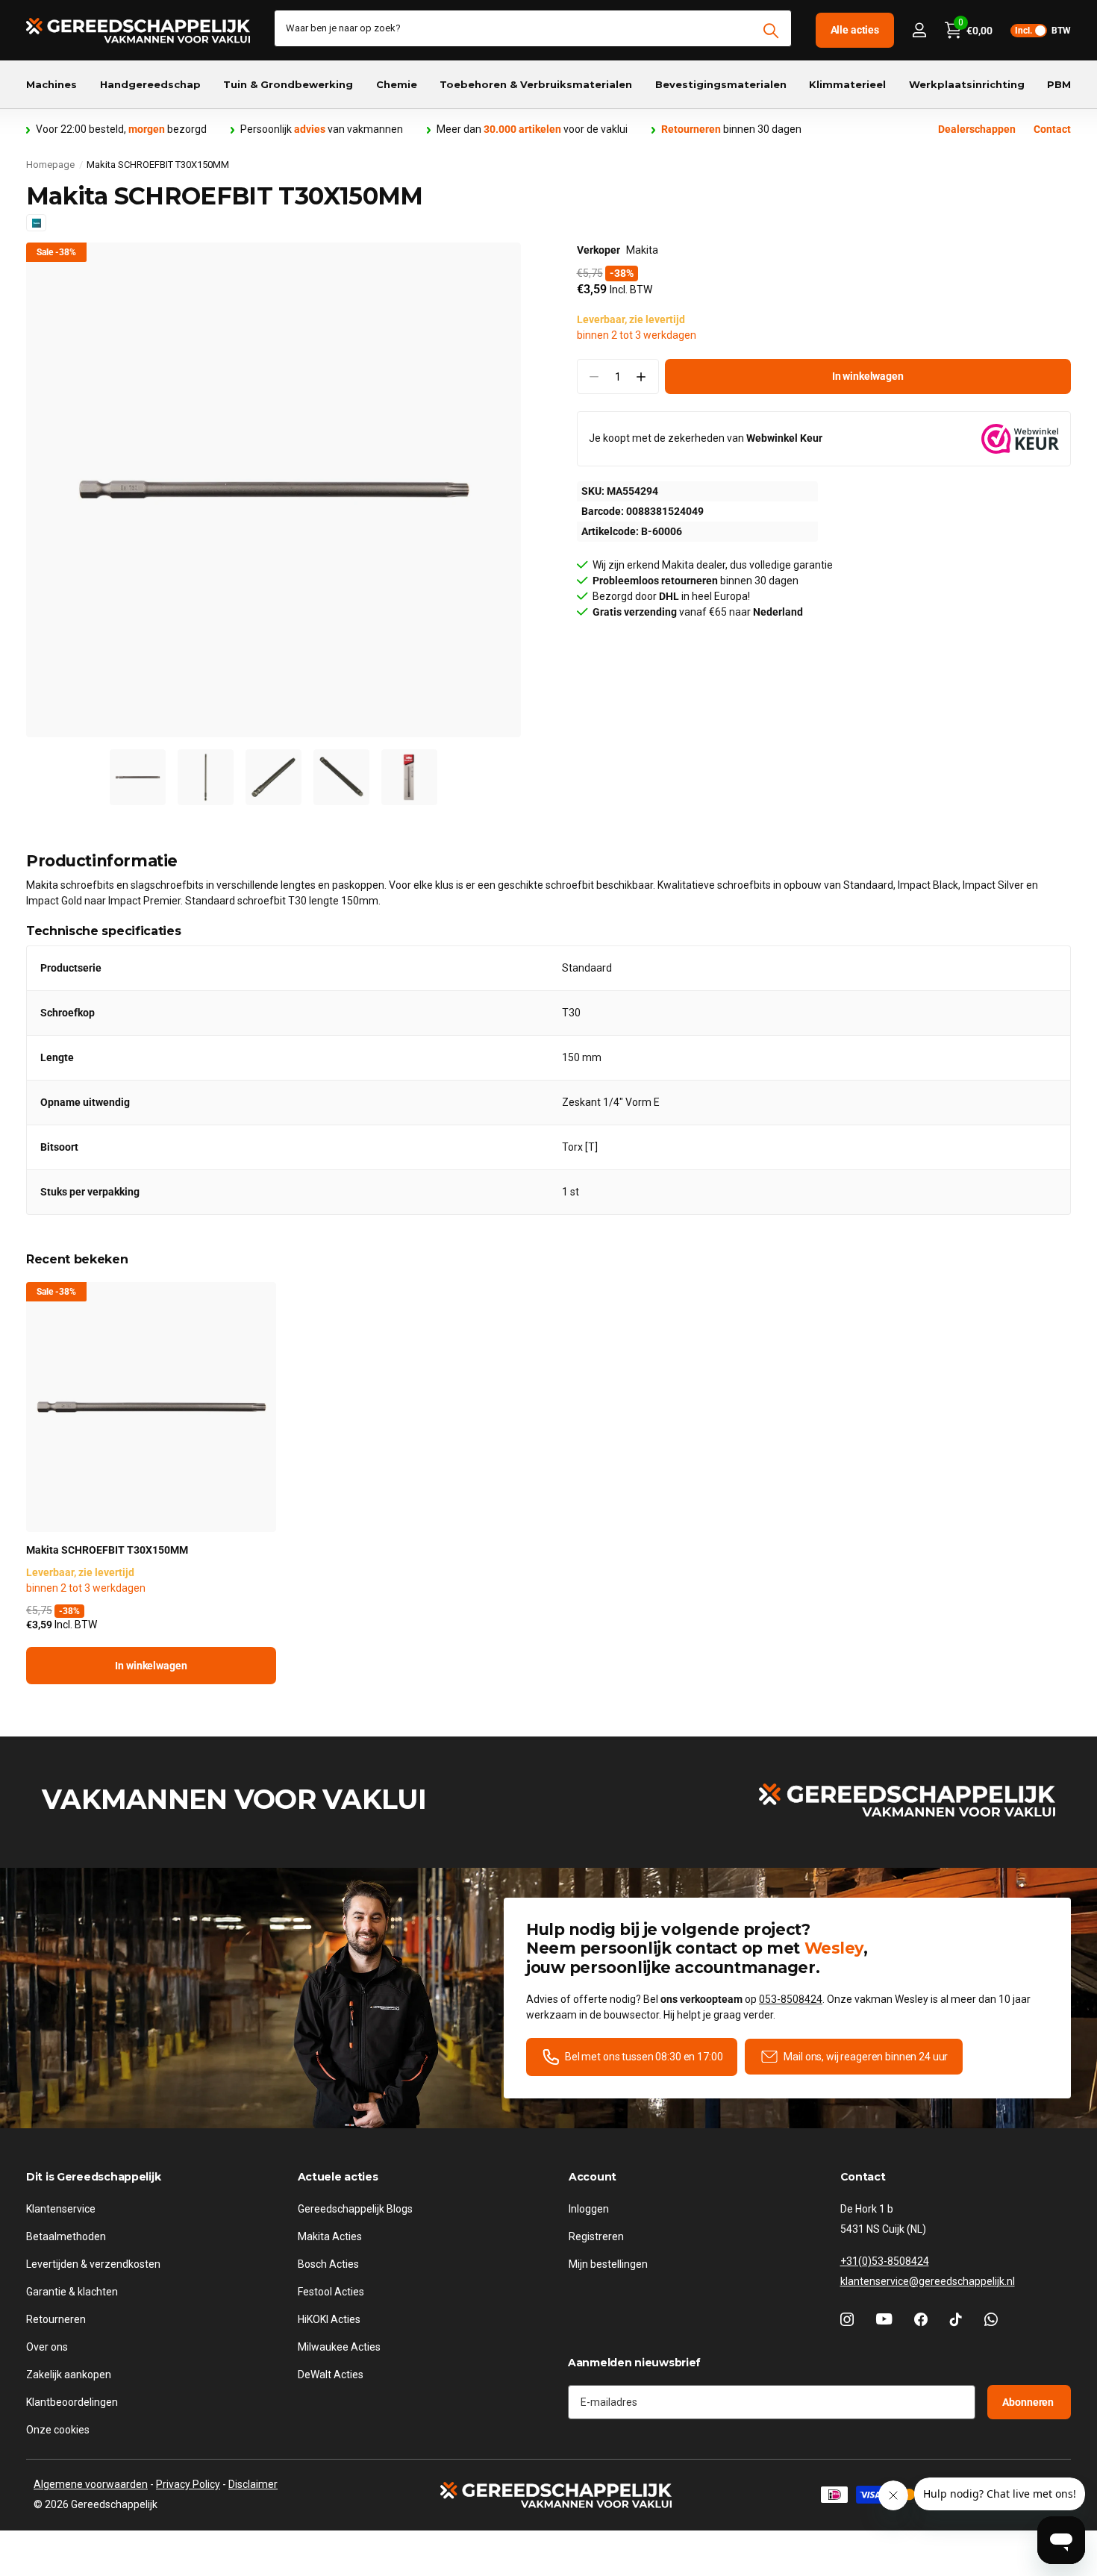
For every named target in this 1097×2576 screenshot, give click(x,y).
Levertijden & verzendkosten (93, 2264)
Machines (51, 84)
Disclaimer (253, 2484)
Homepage (50, 165)
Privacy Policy (188, 2484)
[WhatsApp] (991, 2319)
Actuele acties (338, 2177)
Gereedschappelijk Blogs (355, 2209)
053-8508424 (791, 1999)
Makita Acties (330, 2236)
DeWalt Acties (331, 2375)
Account (593, 2177)
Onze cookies (58, 2430)
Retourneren (56, 2319)
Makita (642, 250)
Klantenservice (61, 2209)
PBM (1059, 84)
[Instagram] (847, 2319)
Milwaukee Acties (339, 2347)
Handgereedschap (150, 84)
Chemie (397, 84)
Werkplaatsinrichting (967, 84)
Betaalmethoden (66, 2236)
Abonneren (1029, 2402)
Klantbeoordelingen (72, 2402)
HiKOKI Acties (329, 2319)
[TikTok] (956, 2319)
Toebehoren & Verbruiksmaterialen (536, 84)
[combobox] (533, 28)
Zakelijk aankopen (69, 2375)
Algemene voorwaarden (91, 2484)
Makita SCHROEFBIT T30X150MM (107, 1550)
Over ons (47, 2347)
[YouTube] (884, 2319)
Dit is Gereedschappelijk (93, 2177)
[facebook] (921, 2319)
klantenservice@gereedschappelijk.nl (928, 2281)
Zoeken (771, 31)
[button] (641, 376)
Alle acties (855, 30)
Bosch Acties (328, 2264)
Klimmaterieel (847, 84)
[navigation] (138, 777)
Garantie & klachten (72, 2292)
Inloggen (589, 2209)
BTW (1043, 31)
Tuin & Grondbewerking (288, 84)
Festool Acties (331, 2292)
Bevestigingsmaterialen (721, 84)
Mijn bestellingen (608, 2264)
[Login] (919, 30)
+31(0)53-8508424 (885, 2261)
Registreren (596, 2236)
